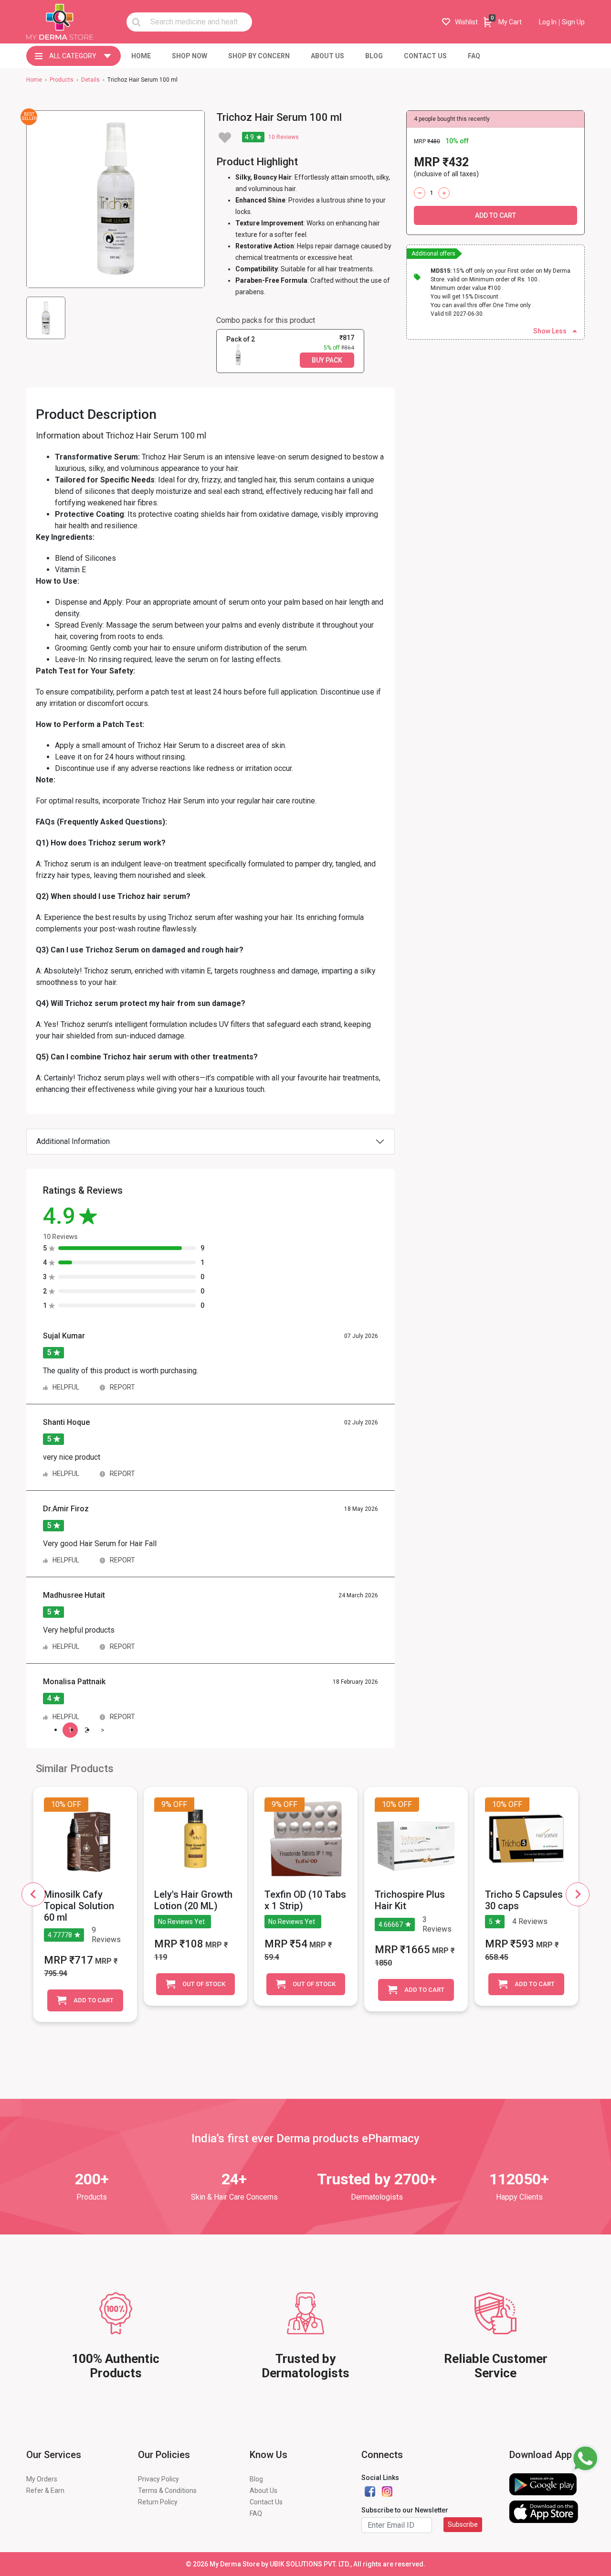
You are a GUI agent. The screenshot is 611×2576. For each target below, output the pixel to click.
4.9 (249, 137)
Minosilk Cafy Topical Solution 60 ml (79, 1906)
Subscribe (463, 2524)
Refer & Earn (45, 2490)
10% (58, 1804)
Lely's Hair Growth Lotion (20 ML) (193, 1900)
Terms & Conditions (167, 2490)
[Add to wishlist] (225, 138)
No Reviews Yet (181, 1922)
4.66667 (391, 1924)
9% (166, 1804)
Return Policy (158, 2502)
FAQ (256, 2513)
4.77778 (60, 1935)
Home (34, 80)
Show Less (550, 331)
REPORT (122, 1387)
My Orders (42, 2479)
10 (272, 137)
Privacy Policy (158, 2479)
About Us (263, 2490)
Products (62, 80)
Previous (33, 1894)
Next (578, 1894)
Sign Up (573, 22)
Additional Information (73, 1141)
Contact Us (266, 2502)
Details (90, 80)
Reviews (284, 137)
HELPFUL (67, 1387)
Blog (256, 2479)
